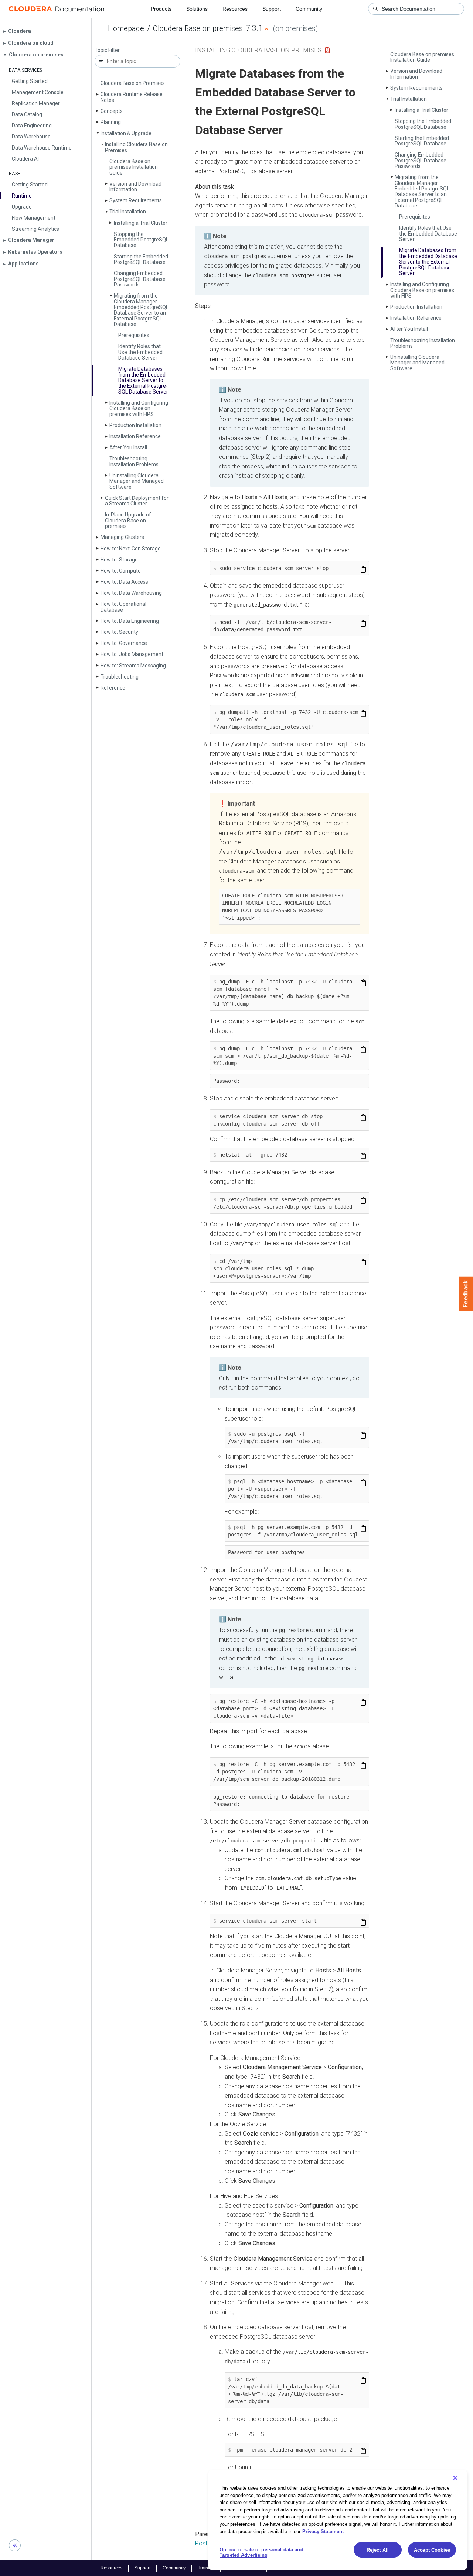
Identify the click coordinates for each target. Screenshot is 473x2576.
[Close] (455, 2478)
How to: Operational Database (123, 607)
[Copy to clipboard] (363, 569)
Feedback (466, 1294)
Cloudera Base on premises (198, 28)
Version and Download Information (135, 187)
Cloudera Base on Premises (133, 83)
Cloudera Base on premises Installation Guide (134, 167)
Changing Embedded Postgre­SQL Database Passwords (140, 279)
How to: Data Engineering (130, 621)
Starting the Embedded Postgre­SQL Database (141, 259)
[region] (338, 2520)
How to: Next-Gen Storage (131, 549)
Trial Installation (128, 212)
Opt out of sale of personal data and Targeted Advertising (261, 2553)
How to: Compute (121, 571)
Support (272, 9)
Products (161, 9)
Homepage (126, 28)
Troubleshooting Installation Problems (134, 461)
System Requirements (136, 200)
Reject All (378, 2550)
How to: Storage (119, 560)
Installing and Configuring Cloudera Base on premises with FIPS (139, 408)
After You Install (128, 447)
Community (309, 9)
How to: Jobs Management (132, 654)
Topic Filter (107, 50)
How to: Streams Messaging (133, 666)
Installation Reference (135, 436)
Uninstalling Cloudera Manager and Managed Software (137, 481)
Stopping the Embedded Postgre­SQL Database (141, 240)
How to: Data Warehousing (131, 593)
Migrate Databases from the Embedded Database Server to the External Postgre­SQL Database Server (143, 380)
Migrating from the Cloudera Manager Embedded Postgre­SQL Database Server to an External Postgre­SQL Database (141, 310)
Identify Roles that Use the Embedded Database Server (140, 352)
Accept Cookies (432, 2550)
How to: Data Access (124, 582)
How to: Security (119, 632)
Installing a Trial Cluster (141, 223)
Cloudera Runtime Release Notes (132, 97)
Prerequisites (134, 335)
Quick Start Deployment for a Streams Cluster (137, 501)
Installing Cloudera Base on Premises (136, 147)
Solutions (197, 9)
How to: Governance (124, 643)
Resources (235, 9)
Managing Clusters (122, 537)
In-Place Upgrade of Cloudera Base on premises (128, 520)
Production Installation (135, 425)
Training (206, 2568)
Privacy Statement (323, 2531)
